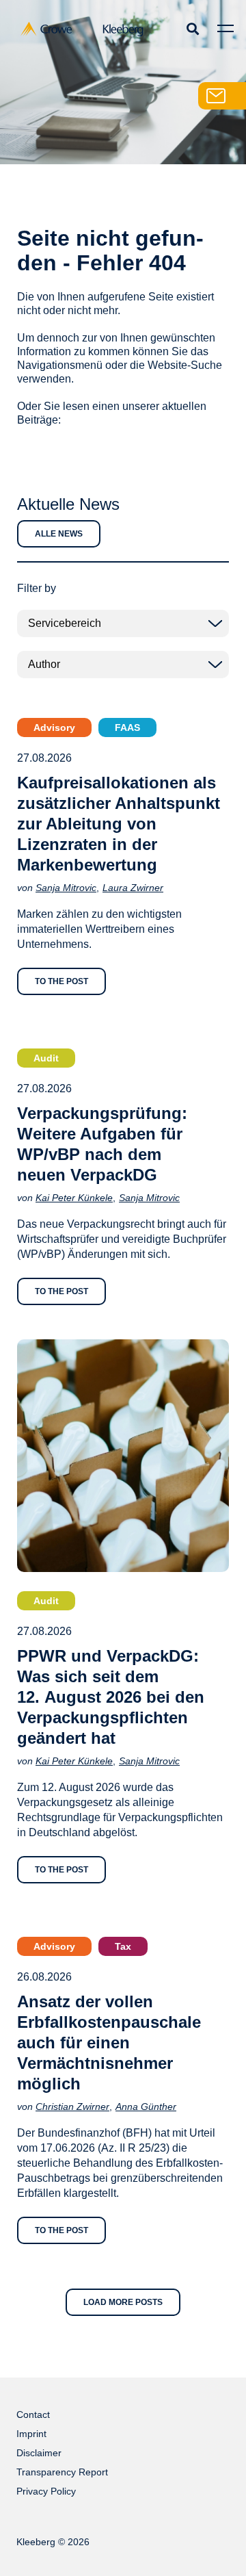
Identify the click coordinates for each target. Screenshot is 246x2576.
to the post (61, 981)
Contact (33, 2414)
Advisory (54, 727)
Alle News (59, 534)
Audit (46, 1058)
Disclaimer (39, 2453)
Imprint (31, 2434)
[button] (192, 28)
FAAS (127, 727)
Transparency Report (62, 2472)
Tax (123, 1946)
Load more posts (123, 2302)
